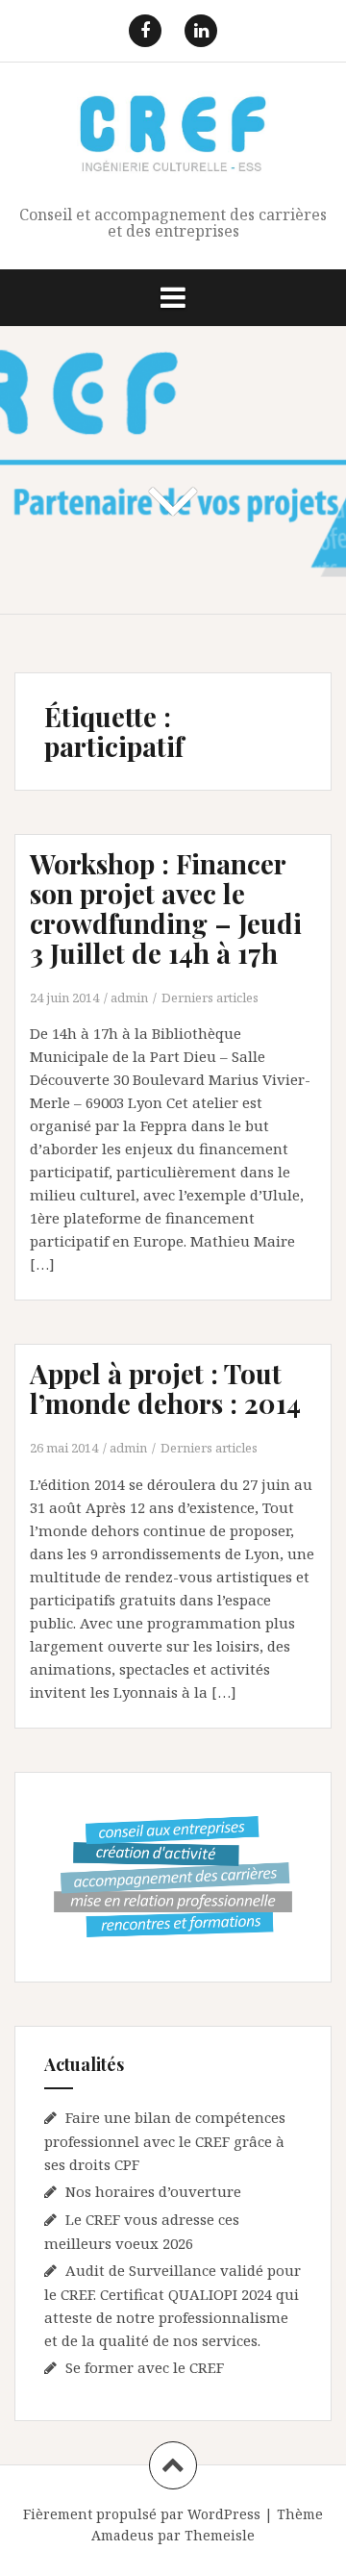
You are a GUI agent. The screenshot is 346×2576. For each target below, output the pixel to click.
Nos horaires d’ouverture (153, 2191)
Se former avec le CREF (145, 2367)
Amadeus (123, 2535)
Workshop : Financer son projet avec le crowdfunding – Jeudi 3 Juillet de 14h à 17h (166, 908)
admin (129, 998)
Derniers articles (210, 998)
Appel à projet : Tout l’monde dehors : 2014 (165, 1388)
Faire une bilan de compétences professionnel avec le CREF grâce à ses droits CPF (165, 2141)
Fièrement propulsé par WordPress (142, 2514)
